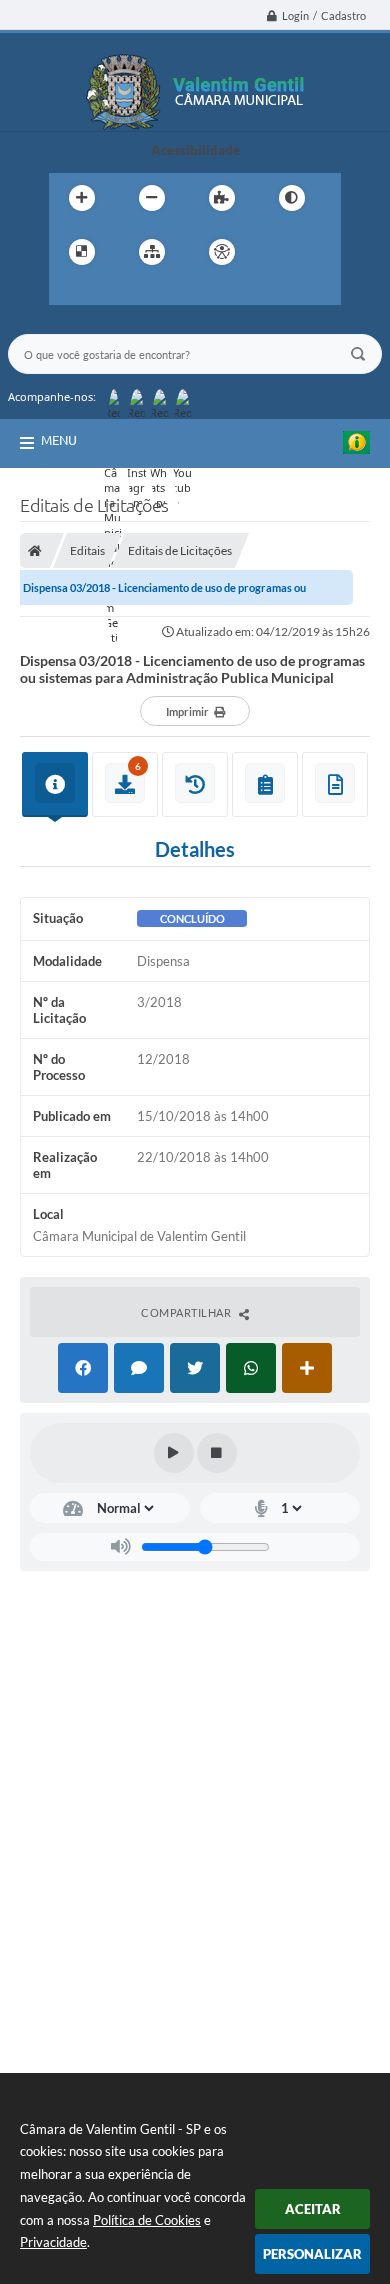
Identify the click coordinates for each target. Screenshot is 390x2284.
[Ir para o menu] (69, 293)
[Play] (174, 1453)
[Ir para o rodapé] (157, 293)
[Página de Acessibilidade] (222, 252)
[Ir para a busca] (113, 293)
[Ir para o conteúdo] (279, 252)
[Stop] (217, 1453)
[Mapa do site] (152, 252)
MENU (59, 440)
